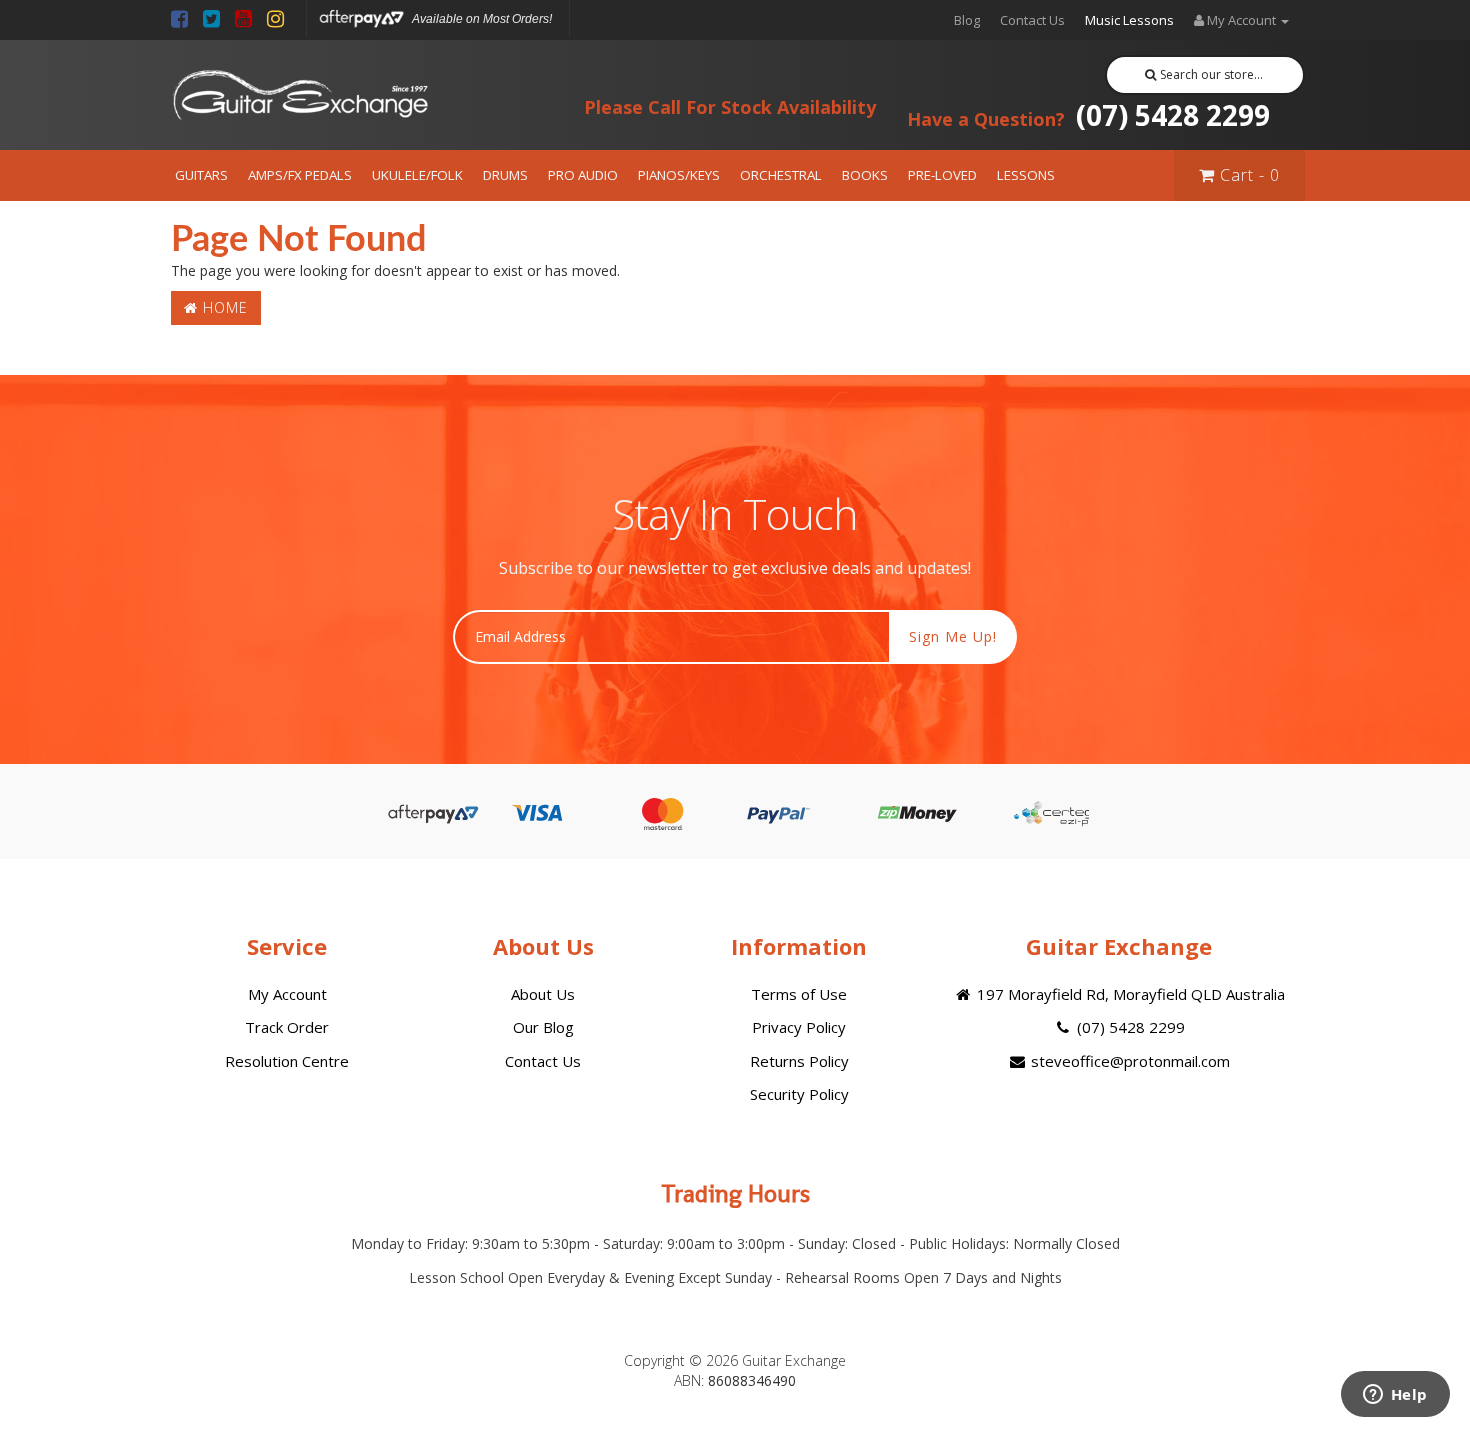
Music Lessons (1129, 20)
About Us (543, 994)
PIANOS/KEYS (679, 175)
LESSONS (1026, 175)
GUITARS (201, 175)
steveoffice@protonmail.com (1128, 1061)
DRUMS (505, 175)
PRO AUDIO (583, 175)
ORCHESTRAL (781, 175)
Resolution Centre (287, 1061)
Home (223, 307)
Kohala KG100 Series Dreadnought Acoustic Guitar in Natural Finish (157, 1349)
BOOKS (865, 175)
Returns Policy (799, 1061)
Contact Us (1032, 20)
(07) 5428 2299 (1088, 115)
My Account (287, 994)
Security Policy (799, 1094)
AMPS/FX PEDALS (300, 175)
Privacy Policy (799, 1027)
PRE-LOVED (942, 175)
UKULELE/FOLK (417, 175)
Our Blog (543, 1027)
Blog (967, 20)
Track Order (287, 1027)
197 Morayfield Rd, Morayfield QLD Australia (1129, 994)
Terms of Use (799, 994)
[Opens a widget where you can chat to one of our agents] (1395, 1396)
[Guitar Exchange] (300, 95)
